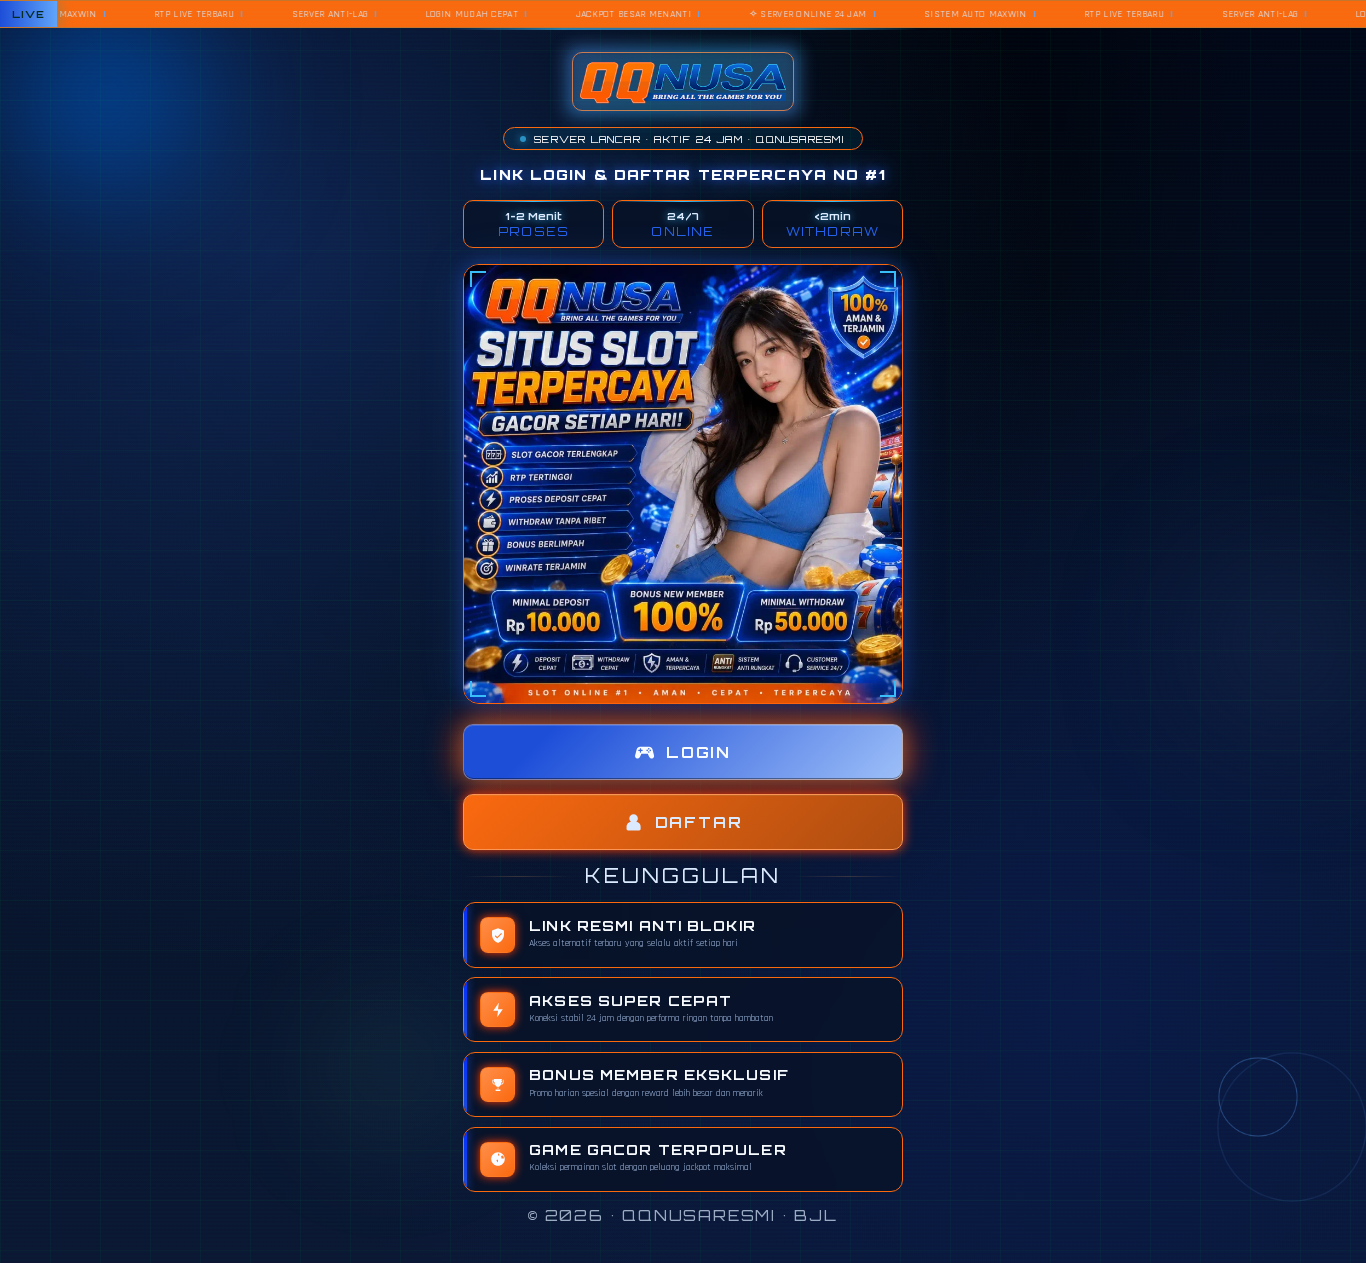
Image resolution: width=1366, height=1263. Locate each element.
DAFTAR (699, 822)
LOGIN (698, 752)
